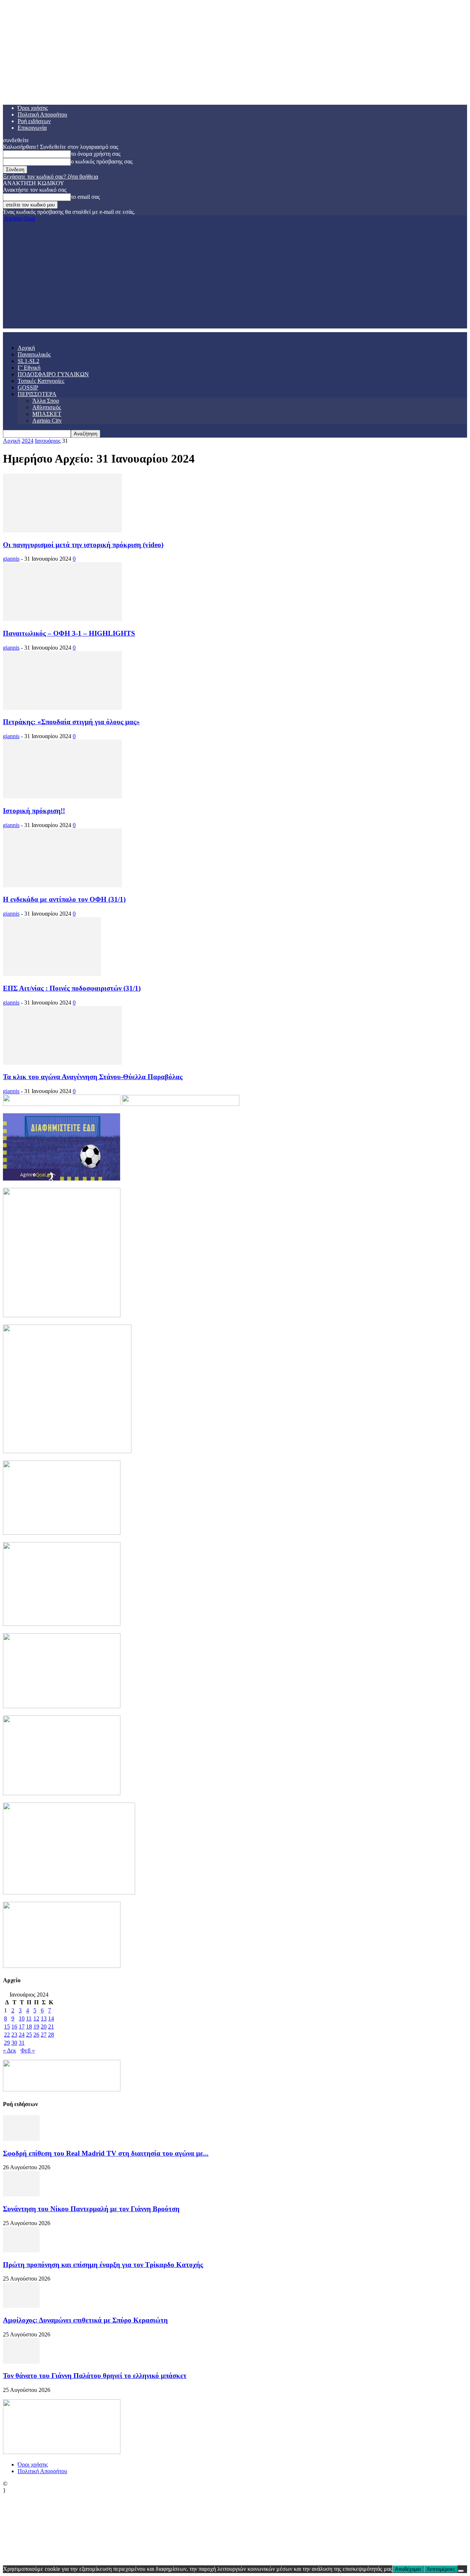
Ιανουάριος (48, 441)
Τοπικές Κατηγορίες (41, 381)
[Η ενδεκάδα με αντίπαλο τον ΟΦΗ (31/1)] (62, 885)
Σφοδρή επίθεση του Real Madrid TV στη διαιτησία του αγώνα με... (106, 2153)
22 (7, 2035)
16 (14, 2027)
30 (14, 2043)
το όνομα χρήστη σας (96, 154)
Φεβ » (28, 2050)
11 (29, 2018)
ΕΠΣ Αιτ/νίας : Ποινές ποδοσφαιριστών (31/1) (72, 988)
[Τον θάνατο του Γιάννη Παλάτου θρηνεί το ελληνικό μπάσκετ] (21, 2362)
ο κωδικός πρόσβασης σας (102, 161)
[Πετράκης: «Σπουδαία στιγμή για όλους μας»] (62, 708)
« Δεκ (10, 2050)
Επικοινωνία (32, 128)
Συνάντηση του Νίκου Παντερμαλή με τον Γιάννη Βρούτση (91, 2209)
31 (22, 2043)
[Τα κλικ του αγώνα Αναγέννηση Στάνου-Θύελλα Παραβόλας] (62, 1063)
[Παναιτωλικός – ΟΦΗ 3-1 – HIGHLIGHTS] (62, 619)
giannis (11, 559)
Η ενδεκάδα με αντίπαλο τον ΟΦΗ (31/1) (64, 899)
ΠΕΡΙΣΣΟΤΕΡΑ (37, 394)
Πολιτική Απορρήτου (42, 114)
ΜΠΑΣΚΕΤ (47, 414)
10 (22, 2018)
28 (51, 2035)
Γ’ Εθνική (29, 368)
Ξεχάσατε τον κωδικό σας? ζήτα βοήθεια (50, 177)
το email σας (85, 197)
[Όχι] (461, 2571)
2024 (28, 441)
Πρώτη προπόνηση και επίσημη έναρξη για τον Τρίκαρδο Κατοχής (103, 2265)
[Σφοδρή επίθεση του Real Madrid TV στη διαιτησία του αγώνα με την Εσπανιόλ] (21, 2139)
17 (22, 2027)
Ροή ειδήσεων (34, 121)
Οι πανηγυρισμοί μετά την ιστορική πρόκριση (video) (83, 545)
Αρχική (26, 348)
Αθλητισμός (47, 407)
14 (51, 2018)
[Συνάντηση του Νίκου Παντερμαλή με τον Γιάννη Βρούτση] (21, 2194)
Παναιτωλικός (34, 354)
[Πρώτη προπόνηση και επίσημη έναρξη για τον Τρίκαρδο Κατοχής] (21, 2250)
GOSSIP (28, 387)
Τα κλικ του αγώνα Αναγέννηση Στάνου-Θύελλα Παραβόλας (93, 1077)
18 (29, 2027)
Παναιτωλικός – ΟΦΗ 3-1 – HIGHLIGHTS (69, 633)
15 (7, 2027)
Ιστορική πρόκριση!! (34, 811)
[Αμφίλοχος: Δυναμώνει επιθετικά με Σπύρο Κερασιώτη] (21, 2306)
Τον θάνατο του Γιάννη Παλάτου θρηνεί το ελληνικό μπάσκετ (95, 2376)
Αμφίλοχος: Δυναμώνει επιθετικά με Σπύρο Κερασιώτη (85, 2320)
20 (44, 2027)
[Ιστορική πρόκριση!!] (62, 796)
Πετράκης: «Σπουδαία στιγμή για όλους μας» (71, 722)
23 (14, 2035)
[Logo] (4, 335)
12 (36, 2018)
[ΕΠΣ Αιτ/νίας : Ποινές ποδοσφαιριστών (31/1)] (52, 974)
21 (51, 2027)
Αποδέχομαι (408, 2569)
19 (36, 2027)
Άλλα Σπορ (46, 401)
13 (44, 2018)
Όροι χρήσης (33, 108)
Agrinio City (47, 421)
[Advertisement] (235, 277)
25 (29, 2035)
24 (22, 2035)
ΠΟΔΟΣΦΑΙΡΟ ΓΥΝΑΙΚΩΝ (53, 374)
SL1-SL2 (28, 361)
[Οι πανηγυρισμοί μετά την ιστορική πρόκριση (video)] (62, 530)
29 (7, 2043)
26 (36, 2035)
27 (44, 2035)
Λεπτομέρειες (441, 2569)
